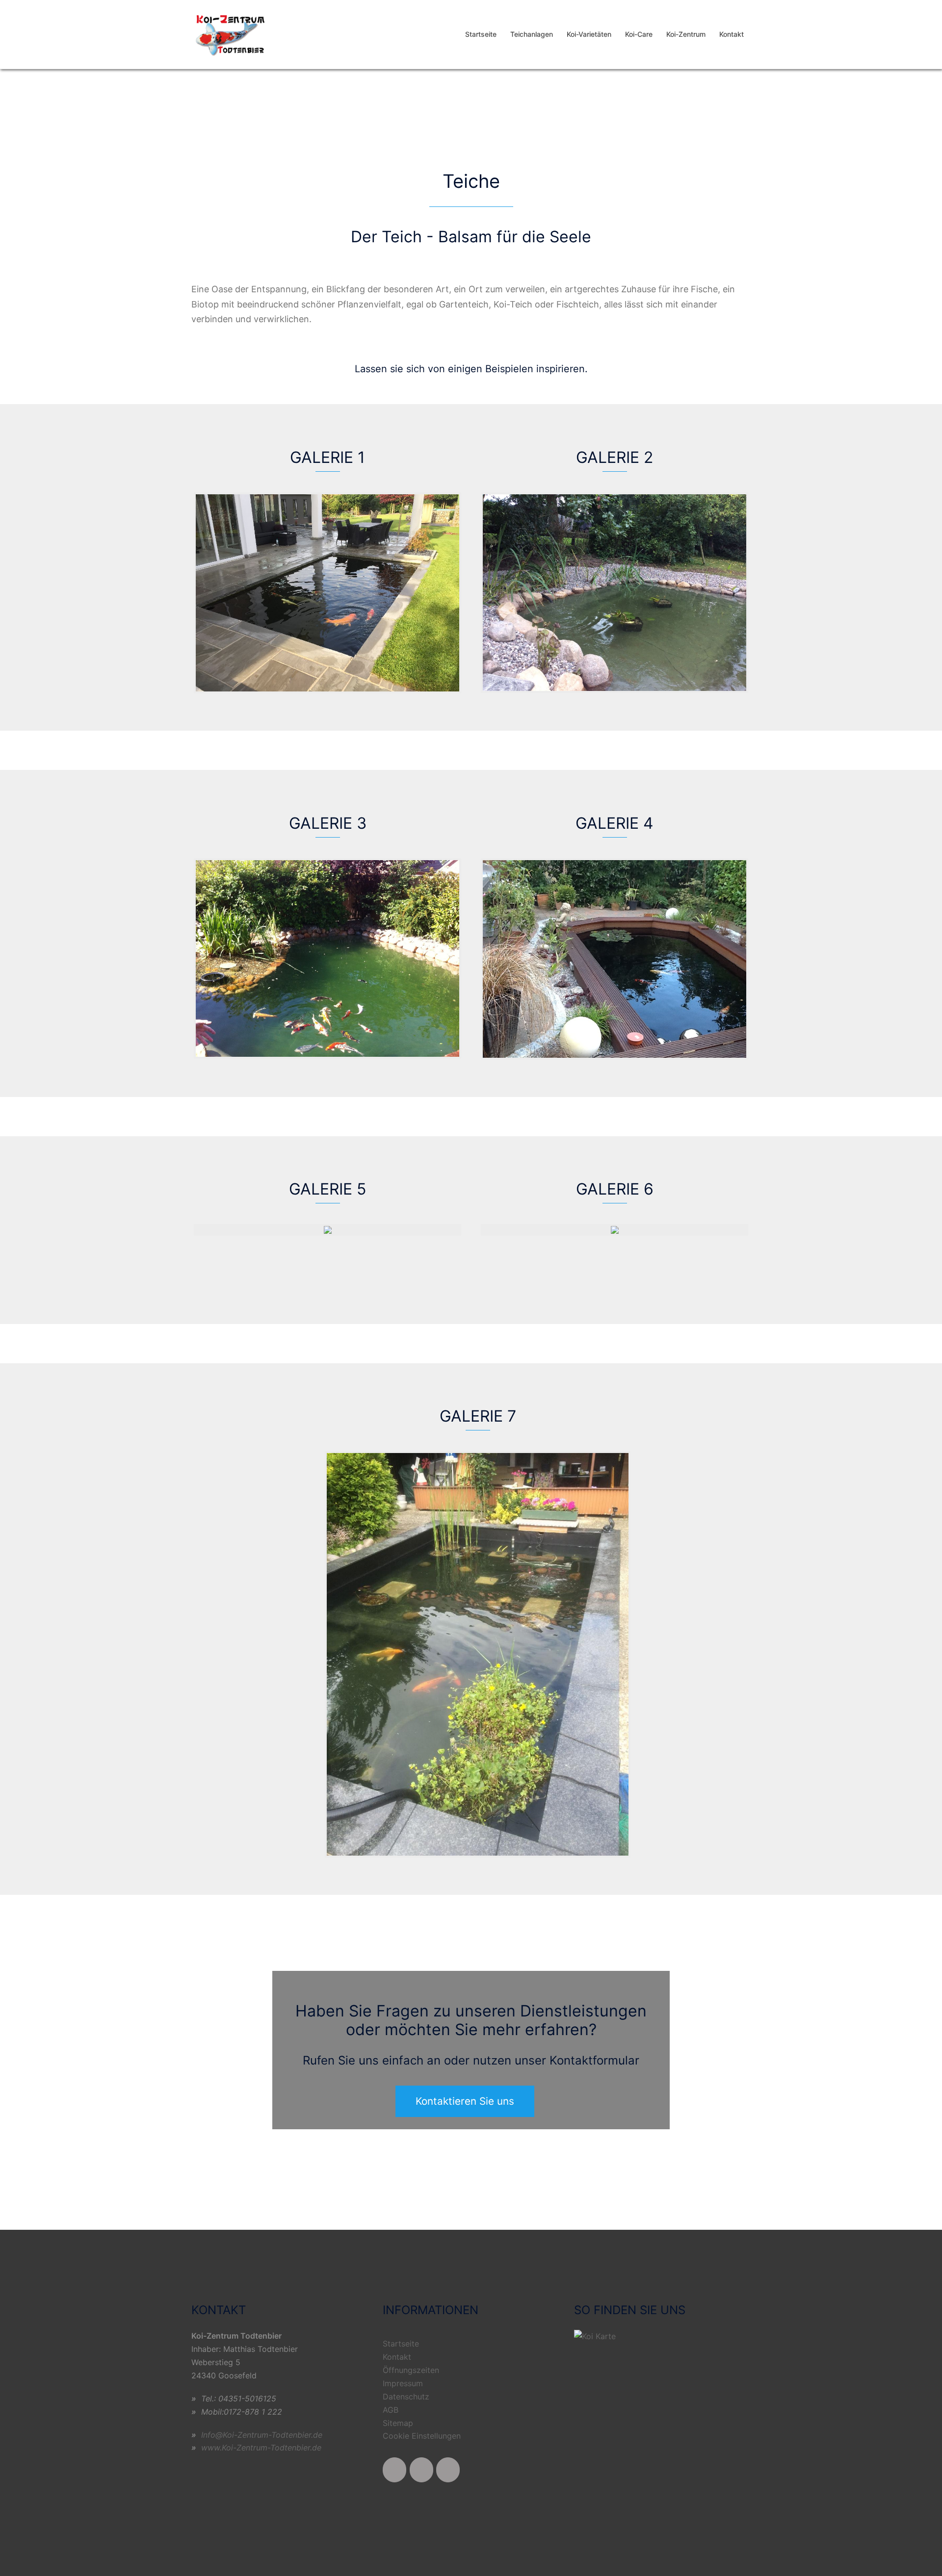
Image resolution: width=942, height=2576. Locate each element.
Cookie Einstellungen (422, 2436)
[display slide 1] (925, 128)
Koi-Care (639, 34)
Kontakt (732, 34)
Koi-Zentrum (686, 34)
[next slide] (915, 95)
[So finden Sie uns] (595, 2336)
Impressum (403, 2383)
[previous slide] (27, 95)
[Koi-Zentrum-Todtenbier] (232, 34)
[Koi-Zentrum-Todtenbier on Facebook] (394, 2470)
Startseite (481, 34)
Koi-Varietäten (589, 34)
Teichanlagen (532, 34)
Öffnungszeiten (411, 2370)
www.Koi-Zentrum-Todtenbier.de (261, 2448)
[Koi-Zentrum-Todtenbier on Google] (448, 2470)
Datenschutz (406, 2397)
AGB (391, 2410)
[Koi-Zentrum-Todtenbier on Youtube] (421, 2470)
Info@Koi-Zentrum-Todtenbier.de (262, 2435)
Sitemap (398, 2423)
